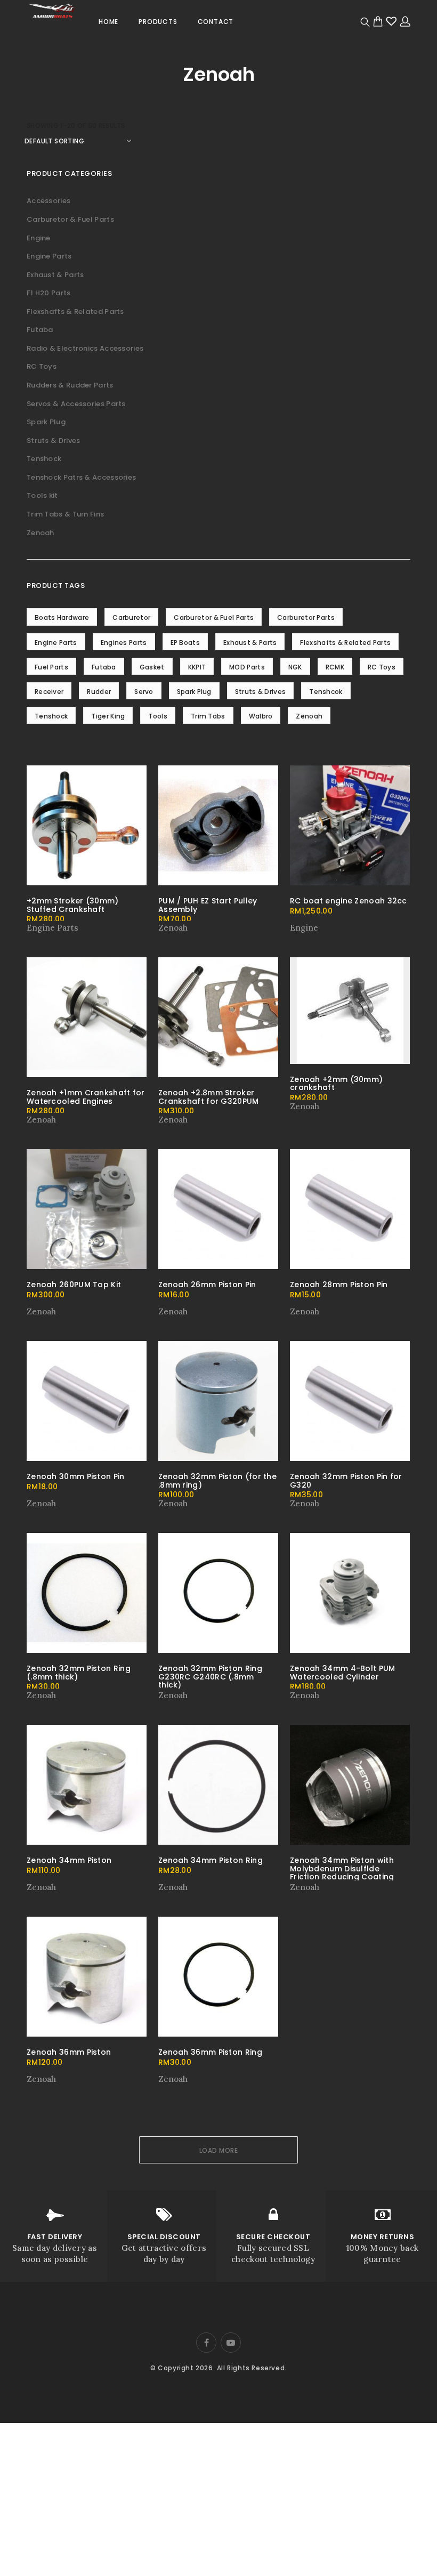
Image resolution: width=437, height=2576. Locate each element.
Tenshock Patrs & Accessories (81, 477)
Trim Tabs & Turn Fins (65, 514)
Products (158, 22)
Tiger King (108, 716)
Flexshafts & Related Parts (75, 312)
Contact (216, 22)
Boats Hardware (62, 617)
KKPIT (197, 667)
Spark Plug (46, 422)
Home (108, 22)
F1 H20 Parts (49, 293)
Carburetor (131, 617)
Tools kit (42, 495)
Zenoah (41, 533)
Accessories (48, 201)
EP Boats (185, 643)
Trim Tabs (208, 716)
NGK (295, 667)
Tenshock (44, 459)
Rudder (99, 692)
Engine (39, 238)
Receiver (49, 692)
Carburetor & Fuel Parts (70, 219)
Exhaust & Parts (55, 275)
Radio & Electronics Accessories (85, 348)
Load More (219, 2150)
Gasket (152, 667)
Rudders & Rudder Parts (70, 385)
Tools (158, 716)
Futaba (40, 330)
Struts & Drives (54, 441)
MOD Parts (247, 667)
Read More (49, 928)
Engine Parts (49, 256)
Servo (144, 692)
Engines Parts (124, 643)
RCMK (335, 667)
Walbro (261, 716)
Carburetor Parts (306, 617)
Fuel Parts (51, 667)
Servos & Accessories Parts (76, 404)
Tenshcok (326, 692)
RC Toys (42, 366)
